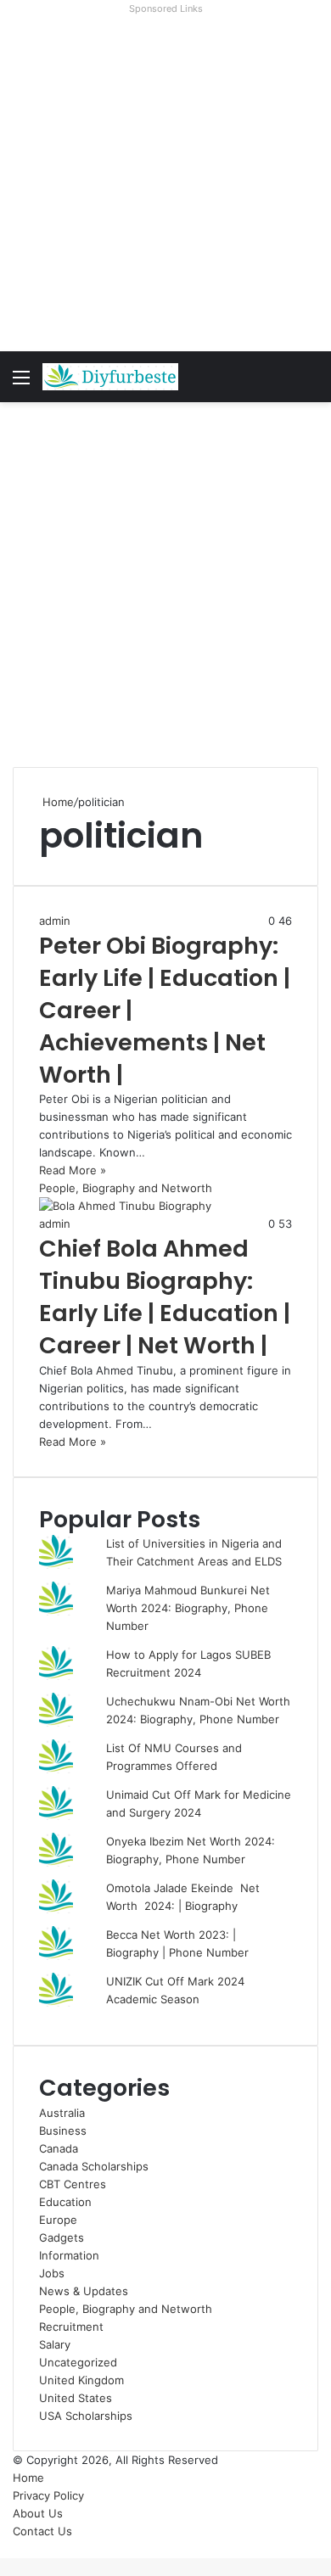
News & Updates (84, 2291)
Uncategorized (78, 2362)
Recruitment (71, 2327)
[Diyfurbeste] (110, 377)
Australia (62, 2113)
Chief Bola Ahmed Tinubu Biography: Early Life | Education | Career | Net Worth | (165, 1296)
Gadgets (62, 2237)
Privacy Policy (48, 2495)
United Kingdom (81, 2380)
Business (63, 2131)
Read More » (73, 1170)
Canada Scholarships (94, 2166)
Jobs (52, 2273)
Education (65, 2202)
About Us (38, 2513)
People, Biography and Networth (126, 2309)
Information (69, 2255)
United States (76, 2398)
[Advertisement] (165, 186)
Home (56, 802)
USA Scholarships (86, 2416)
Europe (58, 2220)
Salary (55, 2344)
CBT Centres (73, 2184)
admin (55, 921)
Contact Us (42, 2531)
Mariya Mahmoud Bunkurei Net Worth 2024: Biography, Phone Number (188, 1608)
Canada (59, 2148)
